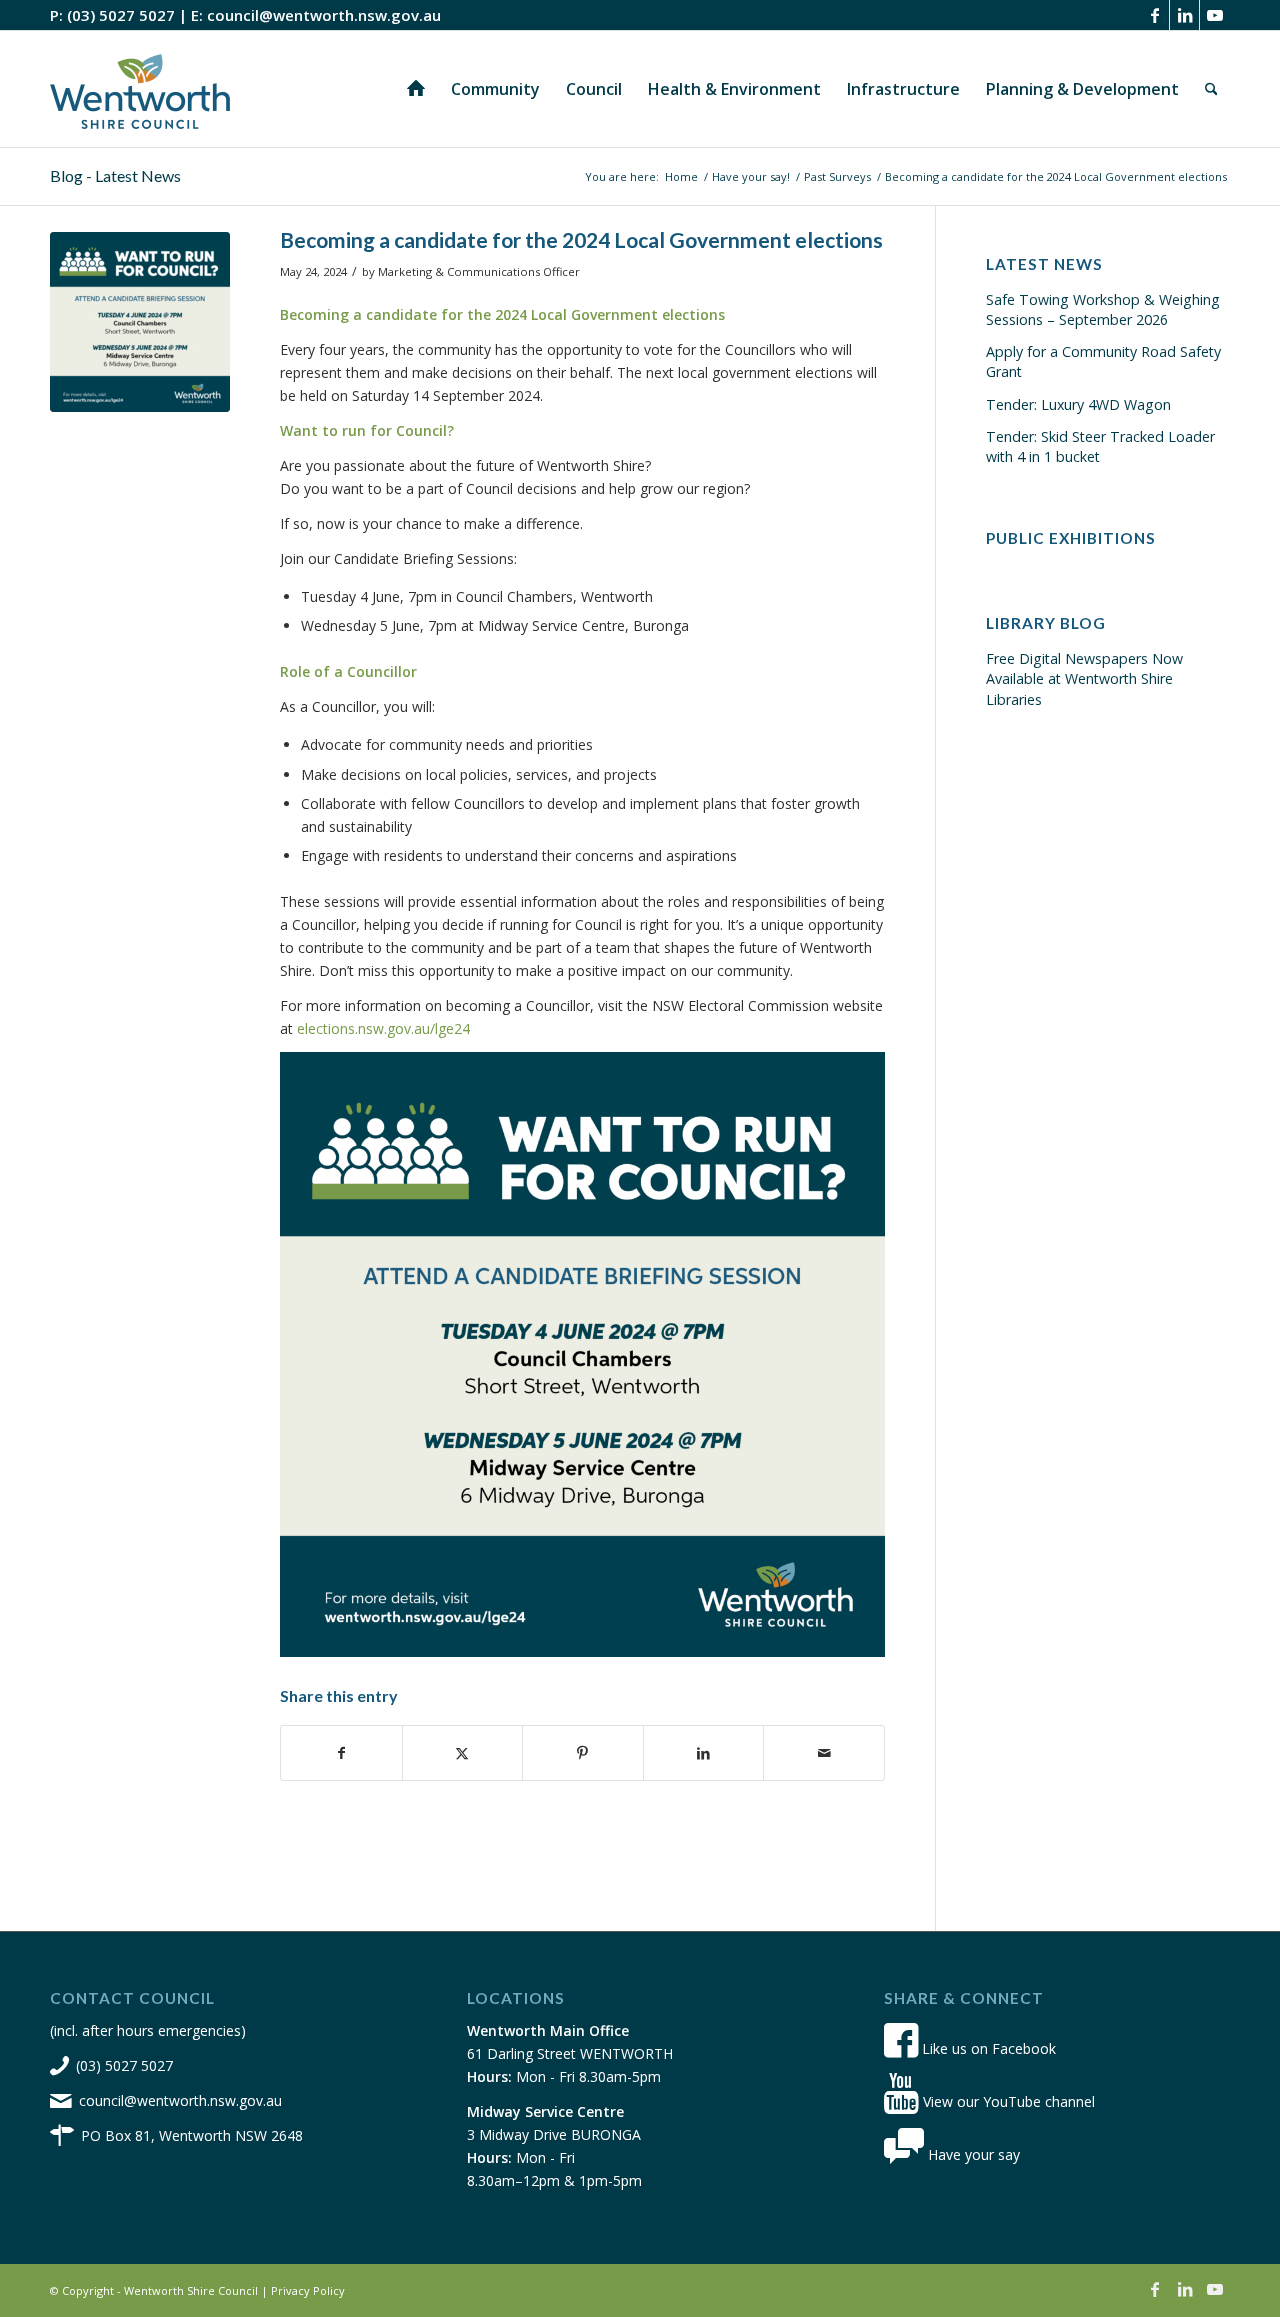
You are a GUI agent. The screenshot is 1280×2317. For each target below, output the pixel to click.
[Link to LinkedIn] (1184, 15)
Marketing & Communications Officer (479, 271)
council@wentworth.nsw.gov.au (324, 15)
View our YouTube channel (1007, 2101)
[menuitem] (416, 89)
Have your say (972, 2154)
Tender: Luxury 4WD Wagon (1078, 404)
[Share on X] (463, 1753)
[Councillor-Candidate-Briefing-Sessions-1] (140, 322)
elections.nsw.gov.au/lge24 (383, 1028)
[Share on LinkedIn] (704, 1753)
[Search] (1211, 89)
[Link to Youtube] (1215, 15)
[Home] (416, 89)
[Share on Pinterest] (583, 1753)
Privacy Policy (308, 2290)
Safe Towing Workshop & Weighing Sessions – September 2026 (1103, 309)
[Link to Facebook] (1154, 15)
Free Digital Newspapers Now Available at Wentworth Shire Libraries (1084, 678)
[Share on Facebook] (341, 1753)
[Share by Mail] (824, 1753)
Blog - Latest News (115, 175)
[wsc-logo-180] (140, 89)
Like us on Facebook (987, 2048)
